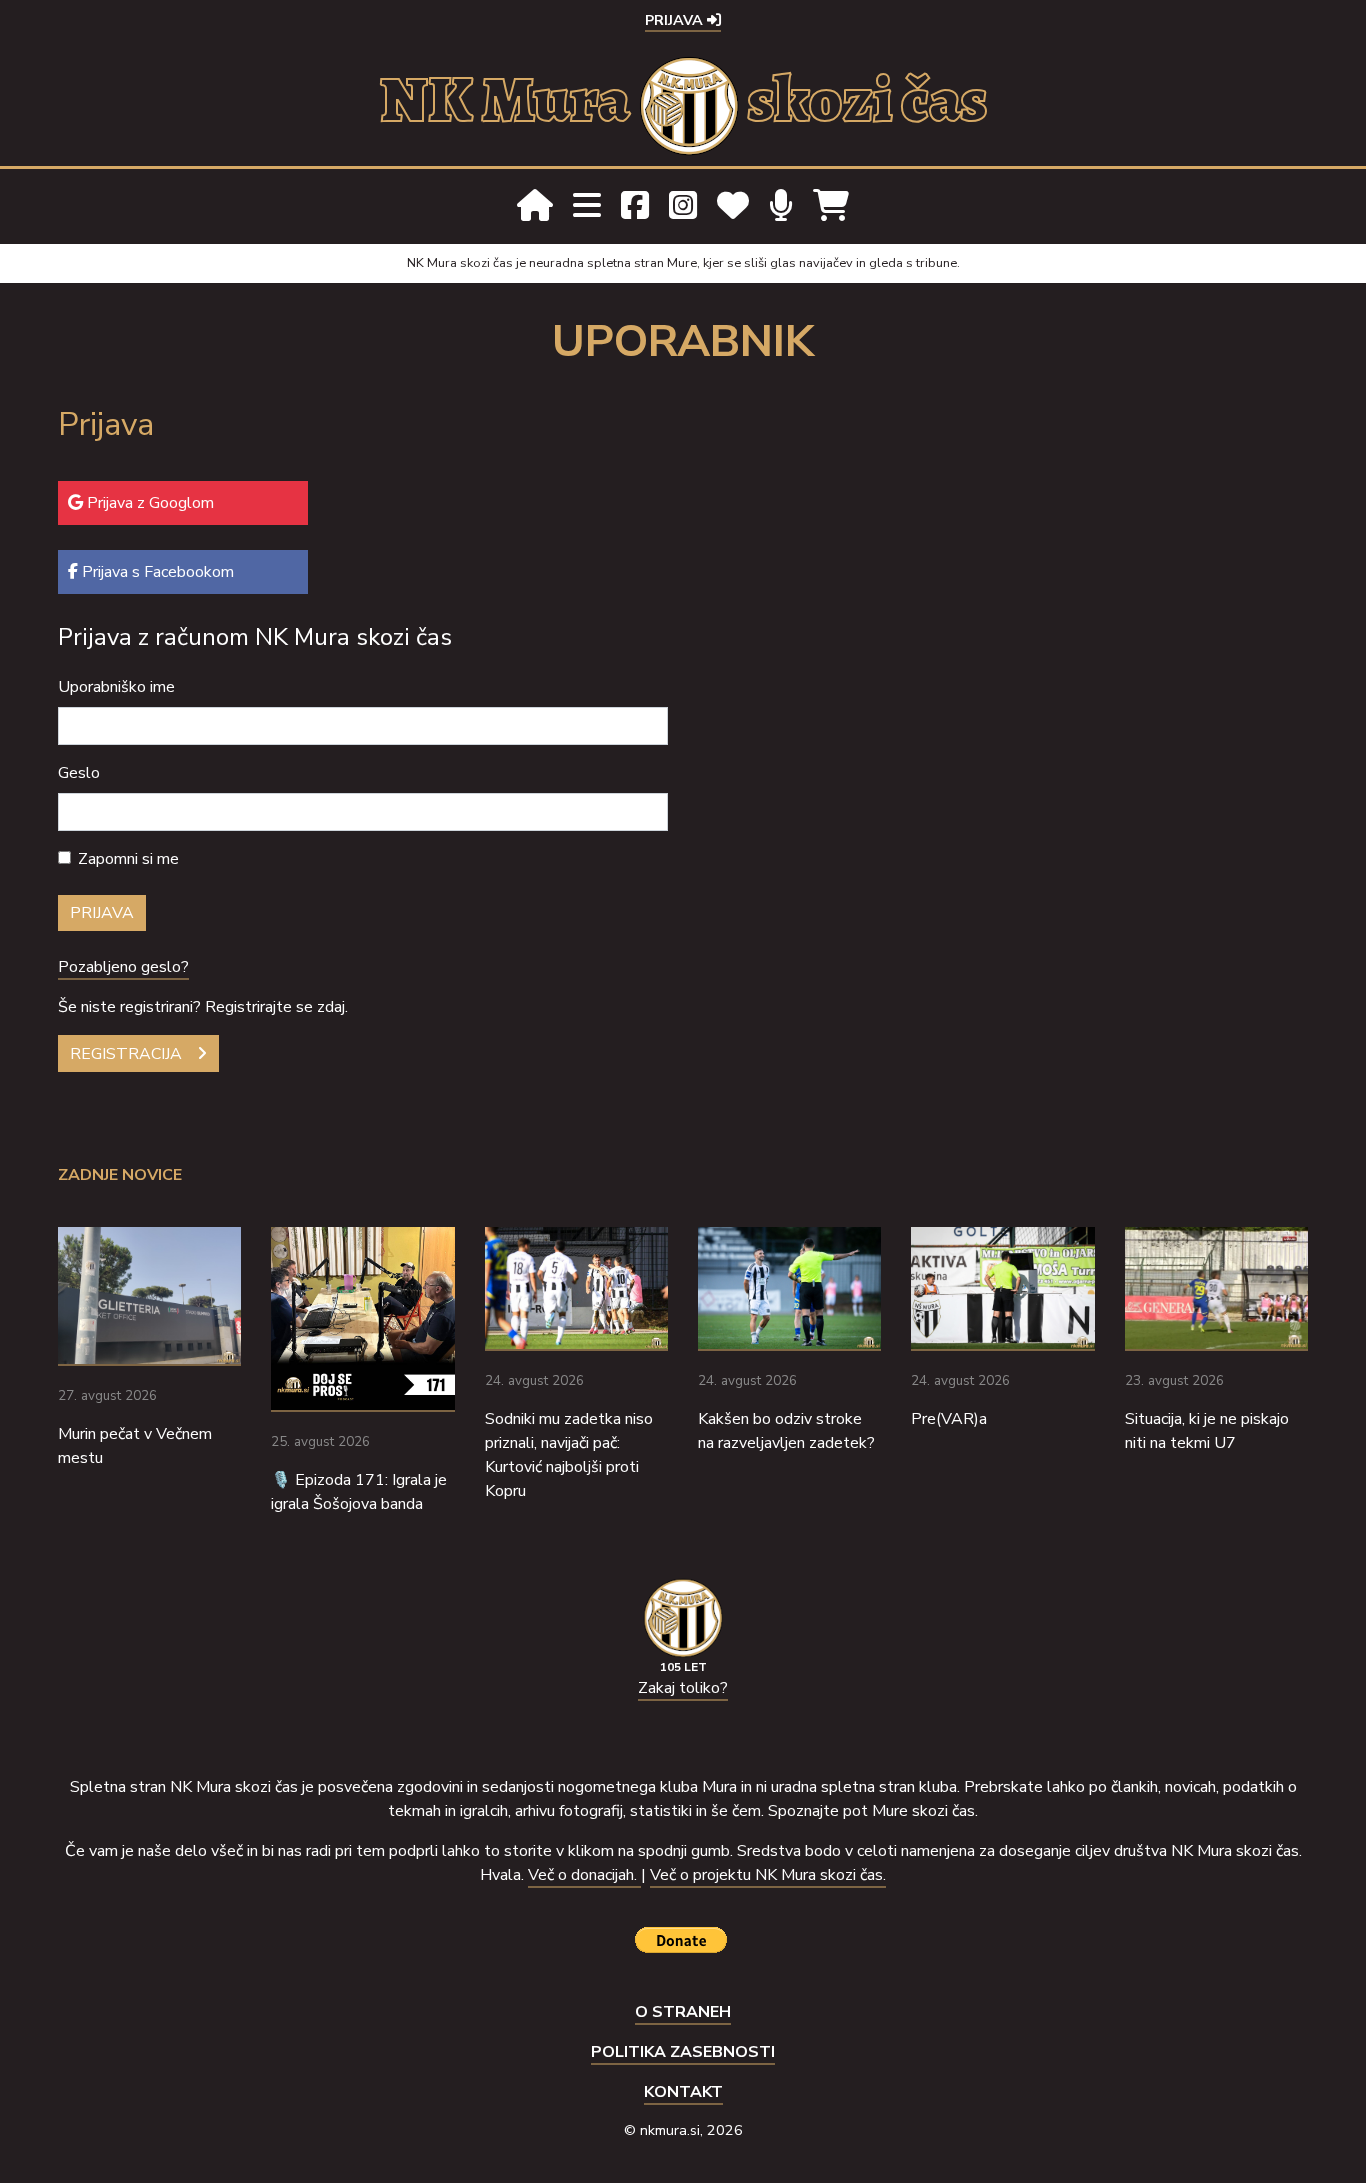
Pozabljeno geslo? (123, 967)
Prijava (676, 20)
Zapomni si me (128, 859)
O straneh (683, 2012)
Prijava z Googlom (148, 503)
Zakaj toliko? (683, 1688)
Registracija (126, 1054)
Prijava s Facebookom (156, 572)
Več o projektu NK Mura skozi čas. (768, 1875)
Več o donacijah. (584, 1875)
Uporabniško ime (116, 687)
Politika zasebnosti (683, 2052)
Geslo (79, 773)
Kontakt (683, 2092)
